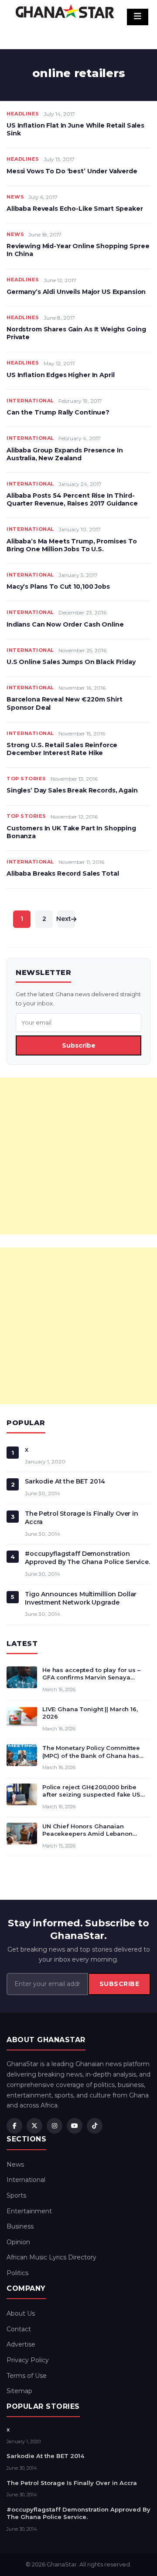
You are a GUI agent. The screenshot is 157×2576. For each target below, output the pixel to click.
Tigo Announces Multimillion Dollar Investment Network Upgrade (81, 1598)
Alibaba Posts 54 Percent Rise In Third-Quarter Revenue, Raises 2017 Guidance (72, 499)
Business (20, 2226)
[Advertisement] (78, 1156)
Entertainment (29, 2211)
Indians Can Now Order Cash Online (65, 624)
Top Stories (26, 779)
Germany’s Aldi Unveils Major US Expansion (76, 292)
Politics (17, 2273)
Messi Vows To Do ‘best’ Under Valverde (72, 171)
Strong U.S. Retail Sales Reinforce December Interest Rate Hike (62, 749)
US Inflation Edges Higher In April (60, 375)
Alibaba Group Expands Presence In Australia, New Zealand (65, 454)
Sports (16, 2195)
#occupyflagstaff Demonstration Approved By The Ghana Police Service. (87, 1558)
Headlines (23, 114)
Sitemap (19, 2391)
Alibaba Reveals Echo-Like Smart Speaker (75, 209)
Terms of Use (27, 2376)
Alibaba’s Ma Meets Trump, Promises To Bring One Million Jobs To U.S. (72, 545)
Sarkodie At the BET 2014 (65, 1481)
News (15, 197)
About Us (21, 2313)
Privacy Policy (28, 2360)
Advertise (21, 2344)
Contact (19, 2329)
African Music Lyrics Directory (51, 2257)
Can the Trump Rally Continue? (58, 412)
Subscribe (79, 1045)
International (30, 401)
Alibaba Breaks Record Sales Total (63, 873)
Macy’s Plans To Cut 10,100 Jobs (58, 587)
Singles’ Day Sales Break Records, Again (72, 790)
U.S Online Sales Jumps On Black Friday (71, 662)
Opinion (18, 2242)
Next (64, 919)
